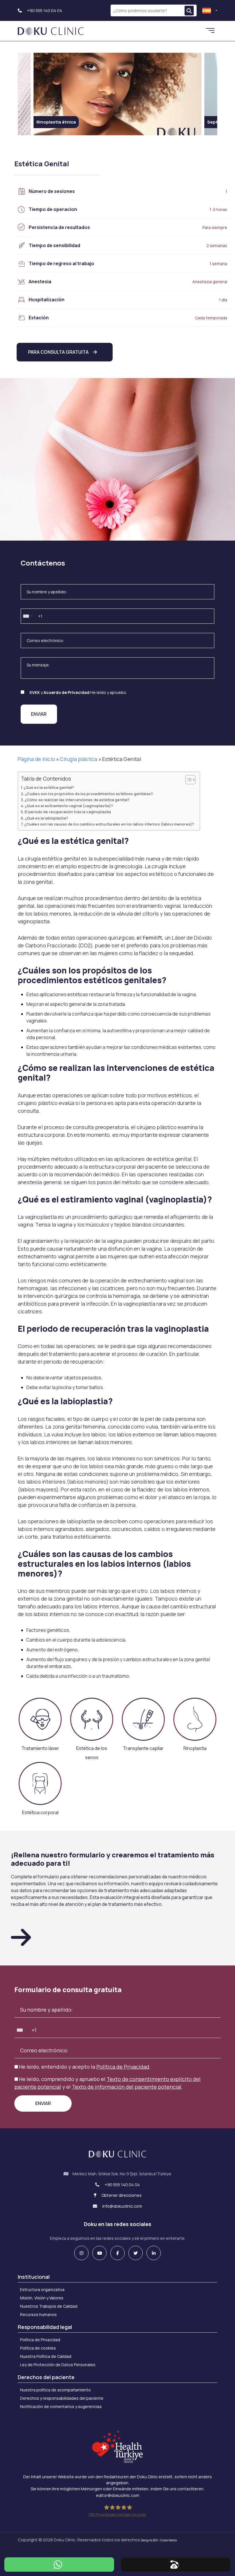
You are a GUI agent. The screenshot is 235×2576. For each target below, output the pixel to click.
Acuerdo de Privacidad (66, 692)
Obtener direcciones (121, 2195)
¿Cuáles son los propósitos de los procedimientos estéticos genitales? (89, 794)
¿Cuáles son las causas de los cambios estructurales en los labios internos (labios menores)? (109, 824)
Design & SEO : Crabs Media (159, 2540)
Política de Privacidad (123, 2067)
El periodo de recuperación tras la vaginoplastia (68, 812)
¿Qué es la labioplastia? (46, 818)
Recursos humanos (38, 2314)
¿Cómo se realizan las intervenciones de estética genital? (77, 800)
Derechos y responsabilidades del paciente (62, 2398)
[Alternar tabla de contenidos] (188, 780)
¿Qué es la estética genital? (49, 788)
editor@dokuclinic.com (118, 2495)
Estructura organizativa (42, 2290)
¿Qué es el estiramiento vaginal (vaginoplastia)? (69, 806)
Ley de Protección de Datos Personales (58, 2365)
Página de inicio (36, 759)
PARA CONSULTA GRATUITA (58, 352)
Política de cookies (38, 2348)
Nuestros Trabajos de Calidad (49, 2306)
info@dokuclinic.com (122, 2206)
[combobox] (28, 616)
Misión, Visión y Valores (42, 2298)
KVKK (35, 692)
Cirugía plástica (79, 759)
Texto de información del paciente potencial (127, 2087)
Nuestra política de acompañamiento (55, 2390)
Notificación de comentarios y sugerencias (61, 2406)
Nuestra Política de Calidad (46, 2356)
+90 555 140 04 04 (44, 10)
